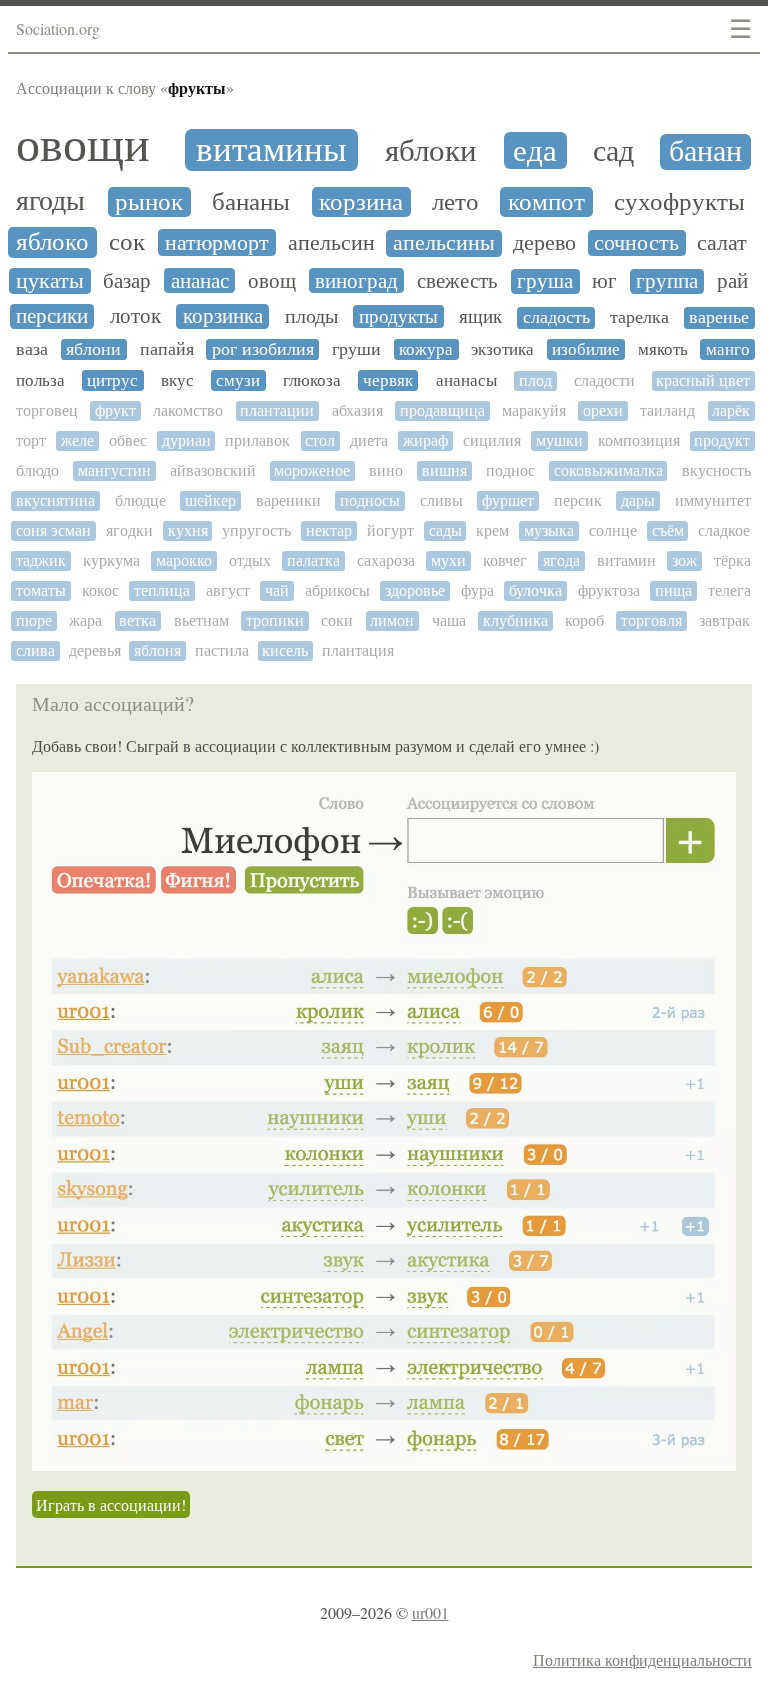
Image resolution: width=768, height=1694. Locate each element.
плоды (311, 317)
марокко (184, 560)
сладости (604, 380)
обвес (128, 440)
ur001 (430, 1612)
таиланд (667, 410)
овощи (83, 145)
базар (127, 281)
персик (578, 500)
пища (673, 590)
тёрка (732, 560)
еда (535, 150)
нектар (329, 530)
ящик (480, 317)
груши (356, 349)
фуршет (508, 500)
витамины (271, 150)
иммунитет (713, 500)
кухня (188, 530)
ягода (561, 560)
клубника (515, 620)
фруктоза (609, 590)
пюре (34, 620)
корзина (361, 202)
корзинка (223, 316)
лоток (135, 316)
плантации (277, 410)
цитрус (112, 380)
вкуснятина (55, 500)
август (228, 590)
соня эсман (53, 530)
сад (613, 151)
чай (277, 590)
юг (604, 281)
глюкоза (312, 380)
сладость (556, 317)
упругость (256, 530)
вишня (444, 470)
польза (40, 380)
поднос (510, 470)
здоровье (415, 590)
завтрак (724, 620)
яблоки (431, 150)
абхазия (357, 410)
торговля (651, 620)
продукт (722, 440)
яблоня (157, 650)
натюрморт (217, 242)
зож (684, 560)
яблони (93, 349)
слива (35, 650)
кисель (285, 650)
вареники (288, 500)
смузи (238, 380)
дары (638, 500)
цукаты (50, 281)
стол (320, 440)
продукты (398, 316)
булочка (535, 590)
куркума (111, 560)
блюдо (37, 470)
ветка (137, 620)
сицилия (492, 440)
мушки (559, 440)
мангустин (114, 470)
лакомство (188, 410)
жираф (425, 440)
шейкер (210, 500)
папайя (167, 349)
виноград (356, 281)
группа (667, 281)
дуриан (186, 440)
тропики (275, 620)
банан (705, 151)
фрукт (115, 410)
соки (337, 620)
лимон (392, 620)
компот (546, 202)
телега (729, 590)
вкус (177, 380)
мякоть (663, 349)
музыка (549, 530)
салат (722, 243)
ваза (32, 349)
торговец (47, 410)
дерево (544, 243)
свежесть (457, 281)
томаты (41, 590)
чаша (449, 620)
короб (584, 620)
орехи (603, 410)
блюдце (140, 500)
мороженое (312, 470)
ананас (200, 281)
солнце (613, 530)
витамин (626, 560)
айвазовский (213, 470)
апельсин (331, 242)
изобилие (586, 349)
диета (369, 440)
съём (668, 530)
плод (535, 380)
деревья (95, 650)
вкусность (716, 470)
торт (31, 440)
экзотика (502, 349)
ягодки (129, 530)
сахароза (386, 560)
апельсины (444, 243)
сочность (636, 243)
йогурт (390, 530)
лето (455, 202)
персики (52, 316)
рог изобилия (263, 349)
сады (445, 530)
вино (386, 470)
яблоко (52, 242)
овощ (272, 281)
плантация (358, 650)
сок (127, 242)
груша (545, 281)
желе (77, 440)
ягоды (50, 201)
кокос (100, 590)
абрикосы (337, 590)
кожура (426, 349)
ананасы (466, 380)
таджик (41, 560)
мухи (448, 560)
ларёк (731, 410)
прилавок (257, 440)
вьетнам (201, 620)
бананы (251, 202)
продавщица (442, 410)
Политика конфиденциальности (642, 1659)
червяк (388, 380)
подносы (370, 500)
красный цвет (703, 380)
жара (85, 620)
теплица (162, 590)
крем (492, 530)
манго (728, 349)
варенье (719, 317)
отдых (250, 560)
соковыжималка (608, 470)
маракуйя (534, 410)
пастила (222, 650)
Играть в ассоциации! (111, 1504)
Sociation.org (58, 28)
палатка (313, 560)
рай (732, 281)
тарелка (639, 317)
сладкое (724, 530)
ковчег (505, 560)
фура (477, 590)
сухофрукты (679, 202)
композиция (639, 440)
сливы (441, 500)
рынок (149, 202)
